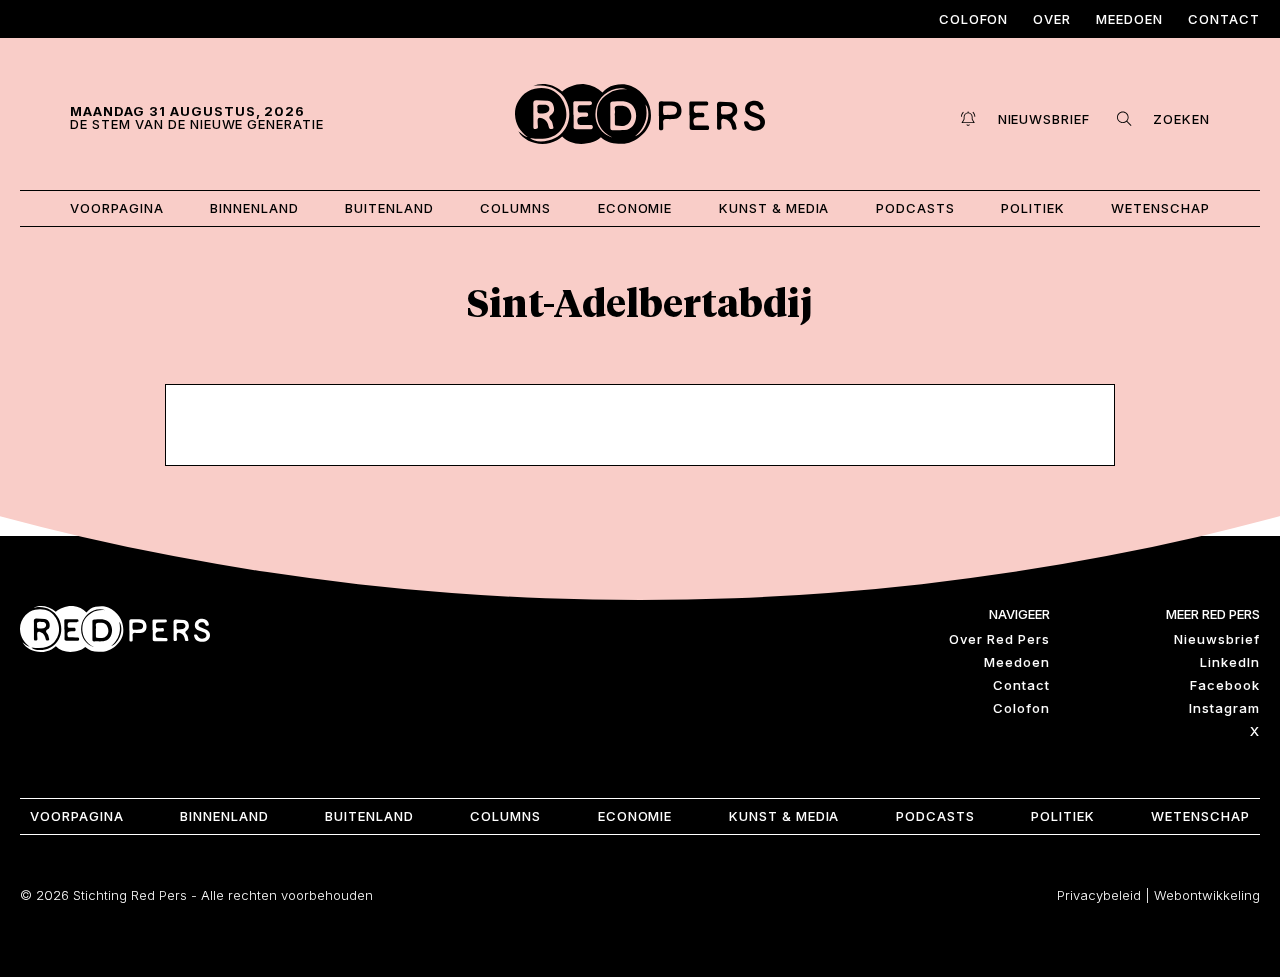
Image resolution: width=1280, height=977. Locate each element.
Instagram (1224, 708)
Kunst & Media (774, 208)
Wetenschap (1160, 208)
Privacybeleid (1099, 895)
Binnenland (254, 208)
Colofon (974, 19)
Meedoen (1129, 19)
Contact (1224, 19)
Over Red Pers (999, 639)
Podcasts (915, 208)
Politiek (1033, 208)
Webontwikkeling (1207, 895)
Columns (515, 208)
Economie (635, 208)
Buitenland (389, 208)
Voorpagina (117, 208)
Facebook (1225, 685)
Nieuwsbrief (1217, 639)
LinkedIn (1230, 662)
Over (1052, 19)
